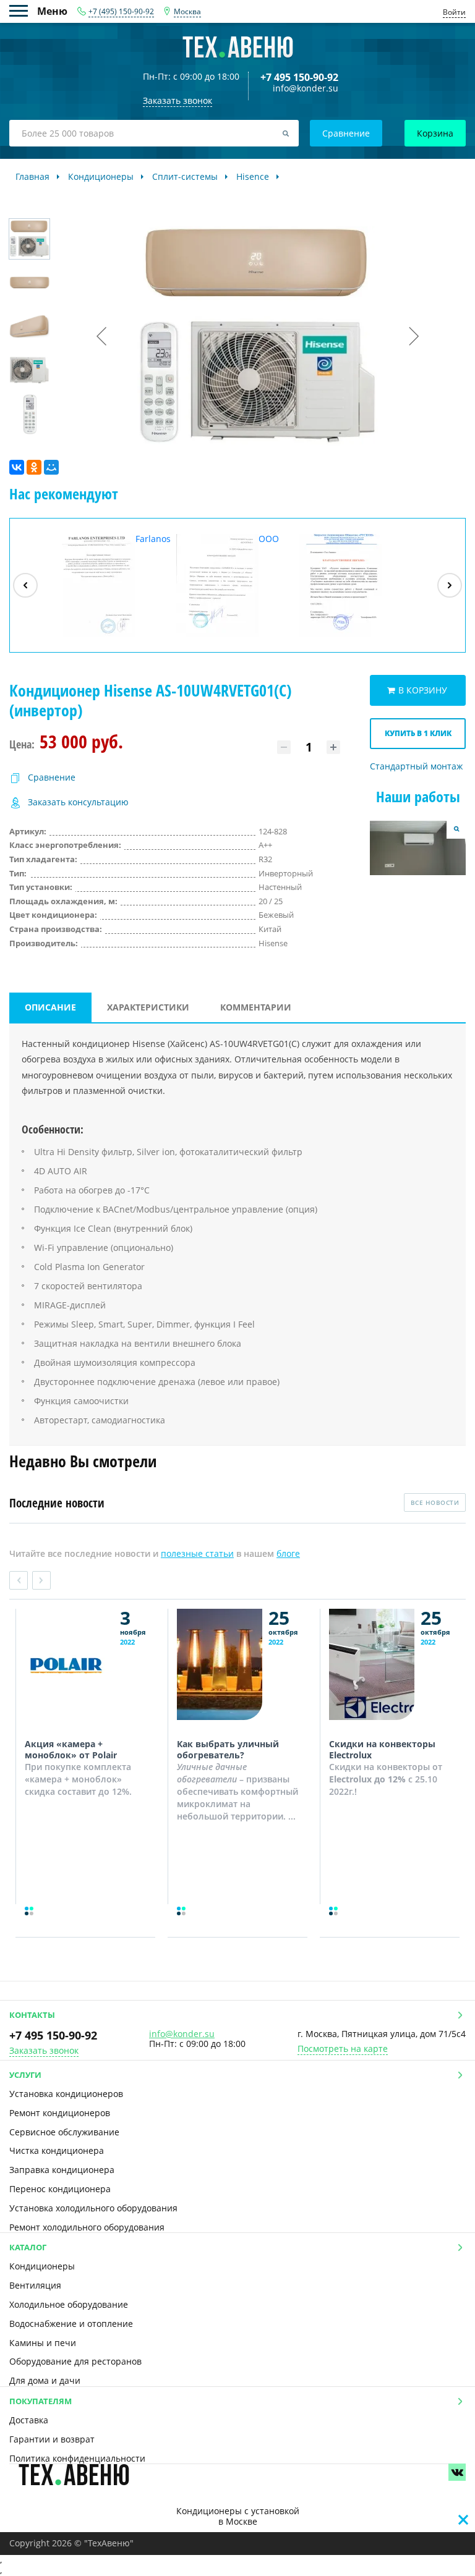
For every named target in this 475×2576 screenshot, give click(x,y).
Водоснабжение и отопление (71, 2324)
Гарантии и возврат (52, 2439)
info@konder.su (306, 89)
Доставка (29, 2420)
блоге (288, 1553)
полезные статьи (197, 1553)
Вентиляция (35, 2285)
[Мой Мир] (51, 467)
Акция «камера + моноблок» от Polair (71, 1749)
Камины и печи (43, 2343)
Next (41, 1580)
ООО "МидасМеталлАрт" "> (236, 585)
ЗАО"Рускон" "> (350, 636)
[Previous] (25, 585)
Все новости (435, 1502)
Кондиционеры (42, 2266)
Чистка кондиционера (57, 2150)
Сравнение (346, 133)
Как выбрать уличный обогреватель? (228, 1749)
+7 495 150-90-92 (299, 77)
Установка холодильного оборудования (93, 2208)
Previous (19, 1580)
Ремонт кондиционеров (60, 2113)
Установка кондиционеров (66, 2094)
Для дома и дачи (45, 2380)
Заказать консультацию (78, 803)
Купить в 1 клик (418, 733)
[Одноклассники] (34, 467)
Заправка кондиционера (62, 2170)
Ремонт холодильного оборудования (87, 2227)
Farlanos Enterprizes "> (112, 585)
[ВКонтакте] (17, 467)
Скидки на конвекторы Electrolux (382, 1749)
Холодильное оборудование (69, 2304)
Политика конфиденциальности (77, 2458)
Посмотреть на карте (343, 2049)
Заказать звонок (44, 2051)
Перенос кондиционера (60, 2189)
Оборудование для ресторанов (75, 2361)
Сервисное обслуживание (64, 2132)
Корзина (435, 133)
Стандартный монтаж (416, 767)
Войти (454, 12)
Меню (23, 11)
